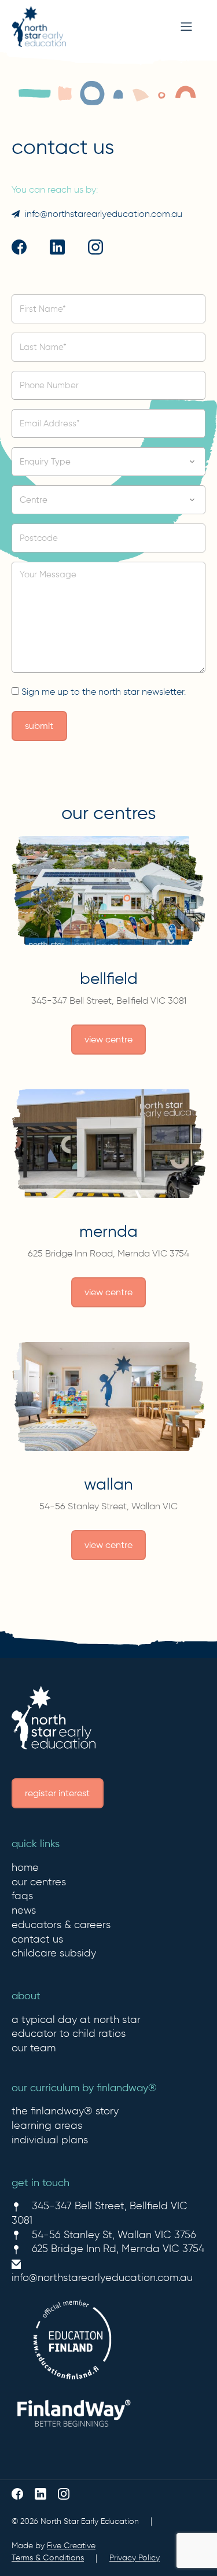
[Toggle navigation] (186, 27)
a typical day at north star (76, 2019)
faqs (22, 1896)
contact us (37, 1939)
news (24, 1910)
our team (34, 2048)
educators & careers (61, 1925)
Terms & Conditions (48, 2557)
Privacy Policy (135, 2557)
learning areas (47, 2125)
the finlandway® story (65, 2111)
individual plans (50, 2140)
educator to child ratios (69, 2033)
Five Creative (71, 2545)
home (25, 1867)
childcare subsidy (54, 1953)
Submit (39, 726)
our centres (39, 1882)
